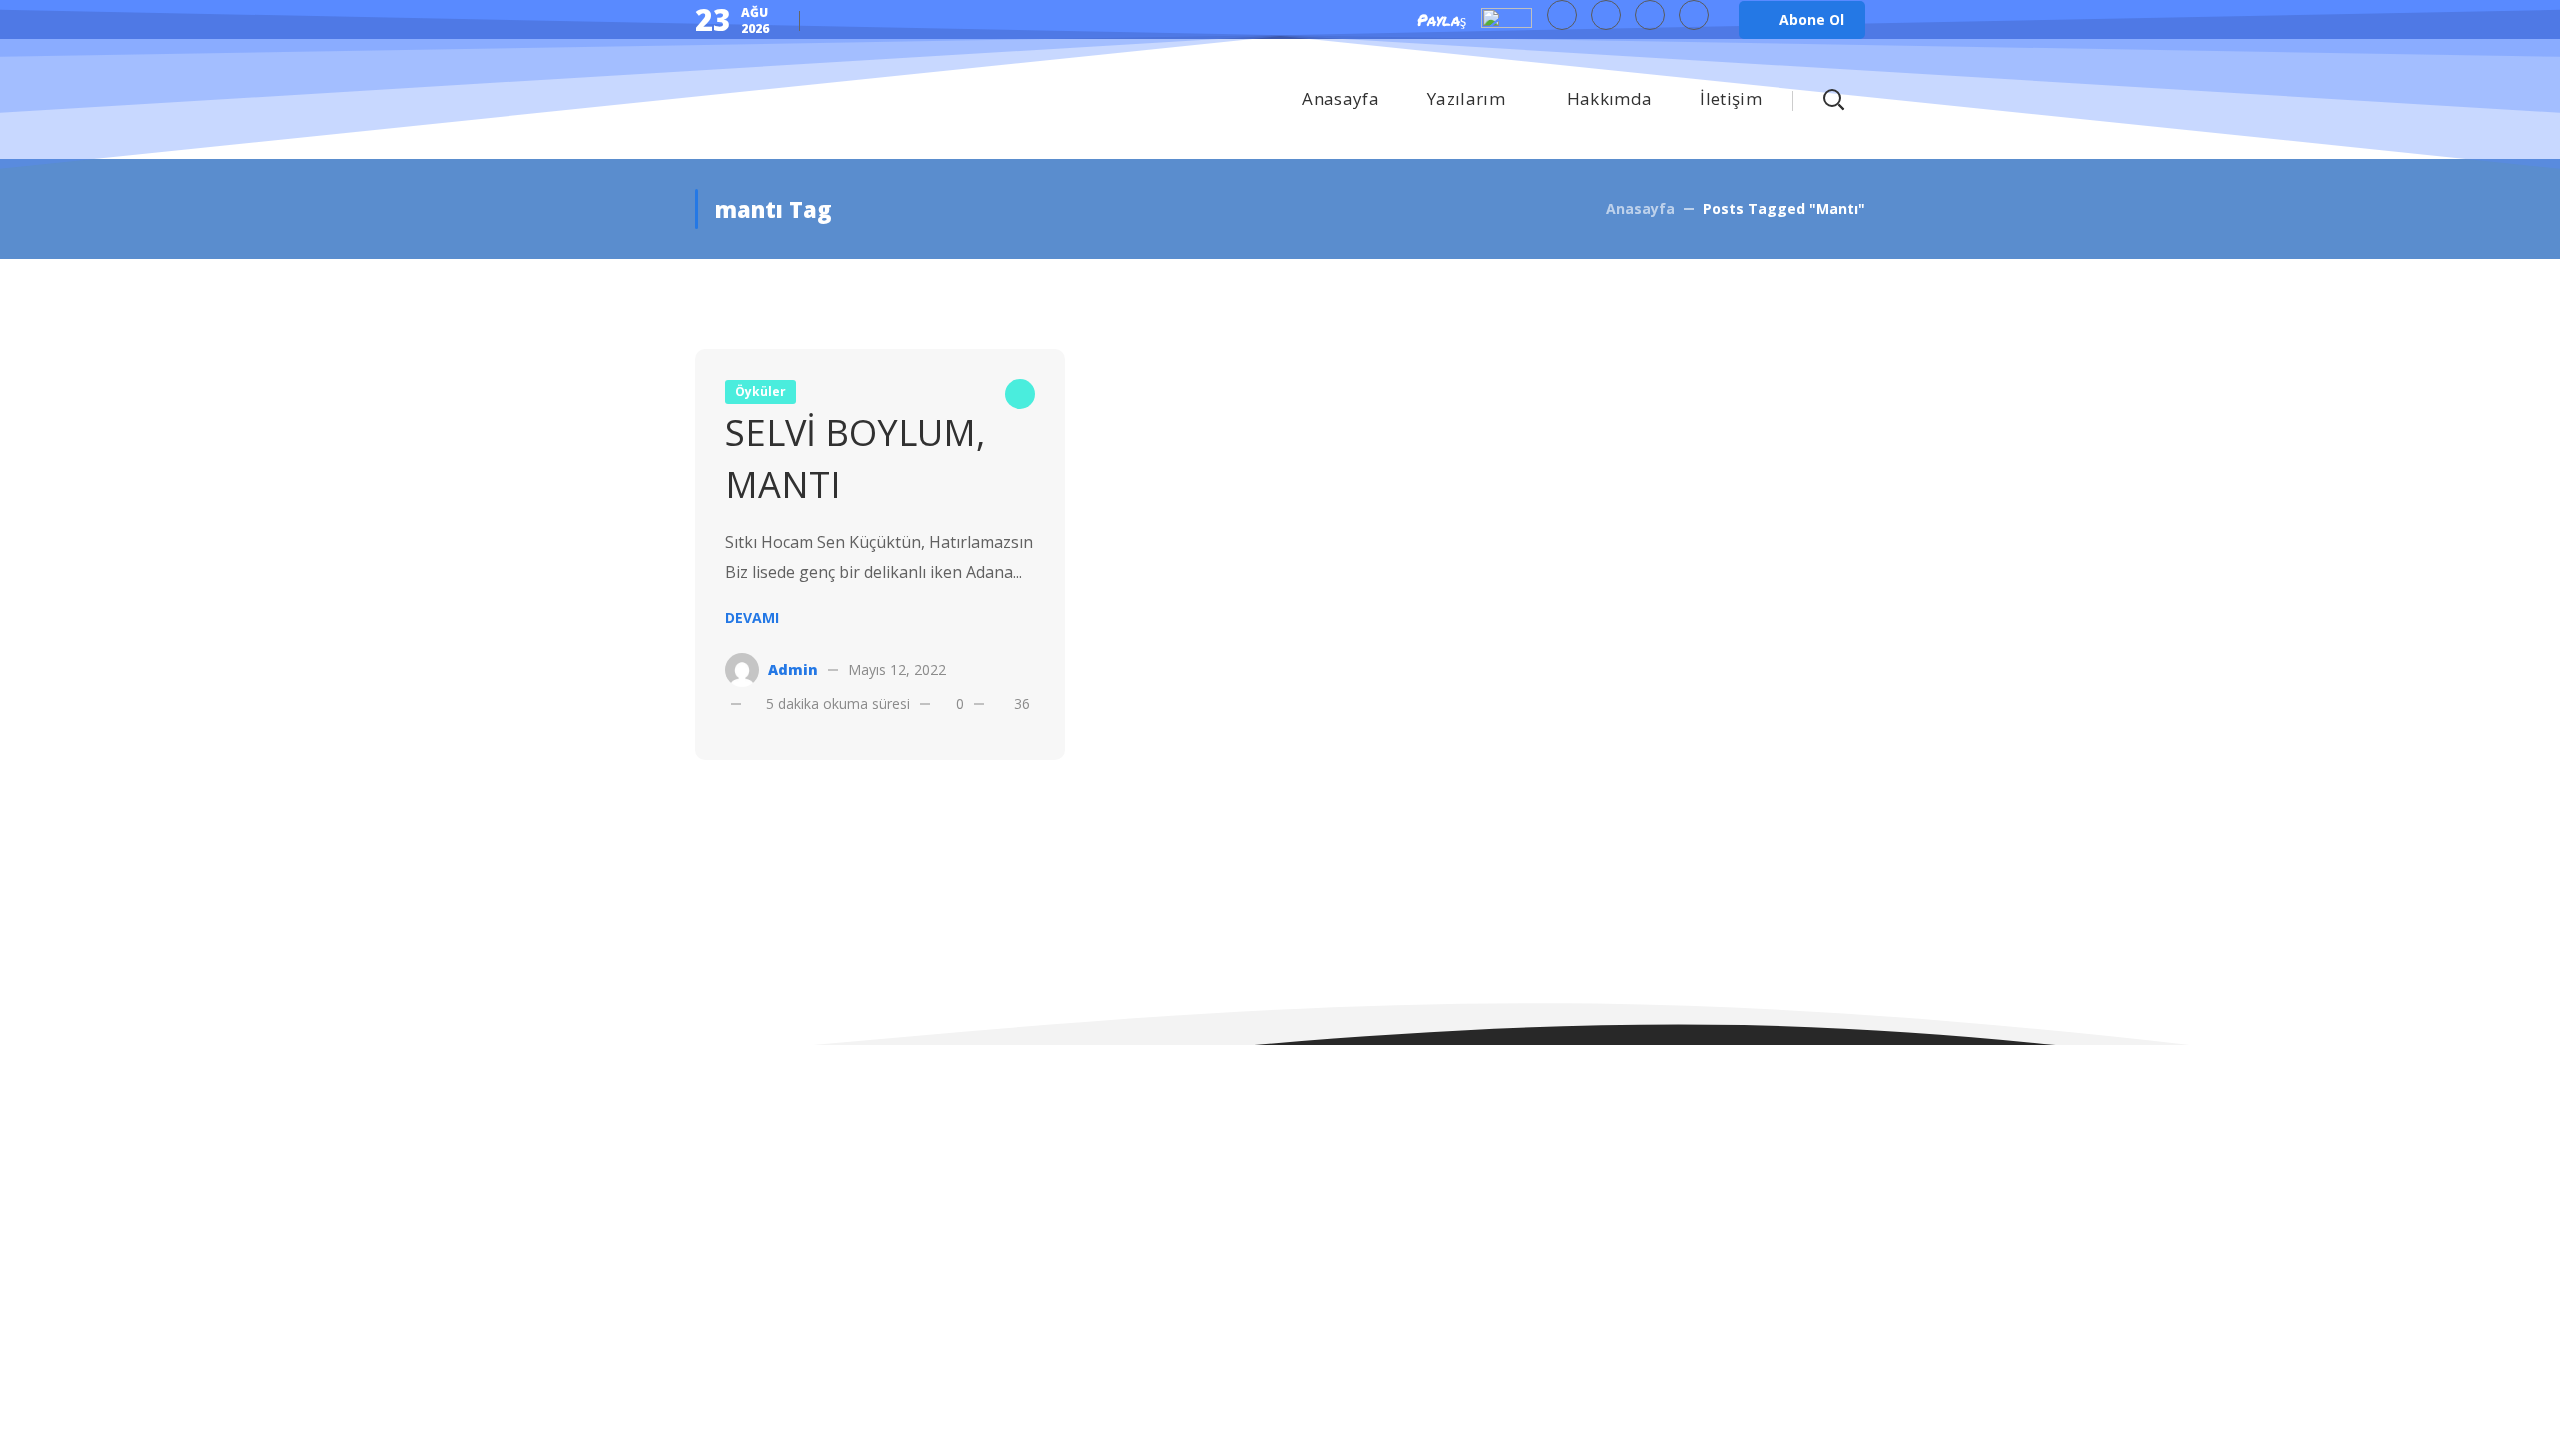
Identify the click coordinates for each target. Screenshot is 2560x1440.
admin (793, 669)
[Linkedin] (1650, 15)
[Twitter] (1562, 15)
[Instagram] (1694, 15)
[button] (1802, 20)
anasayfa (1640, 208)
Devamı (752, 617)
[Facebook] (1606, 15)
